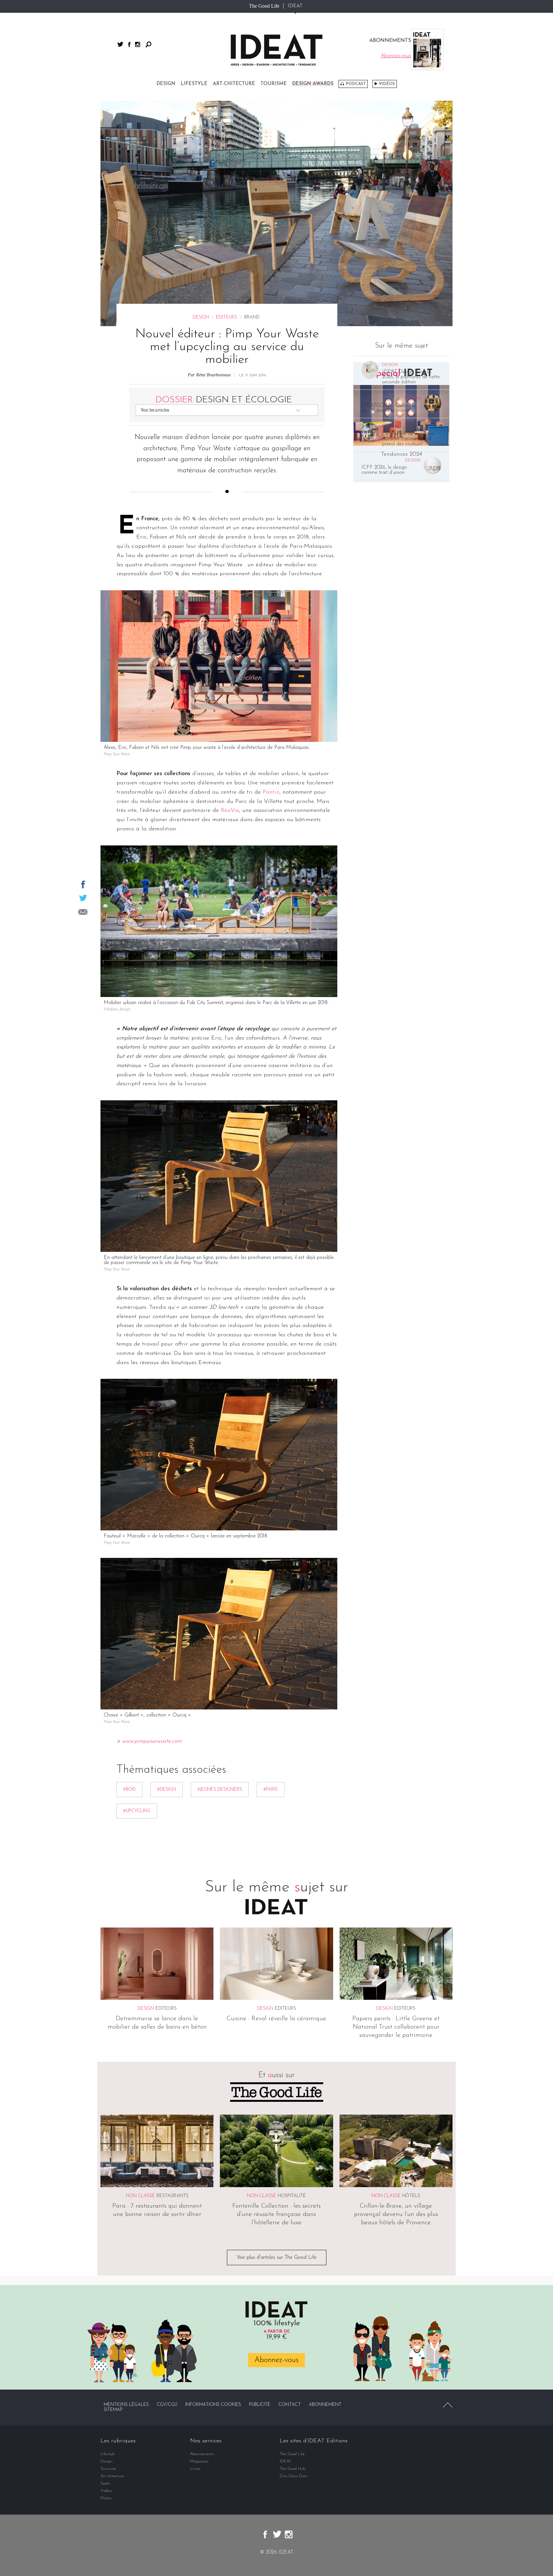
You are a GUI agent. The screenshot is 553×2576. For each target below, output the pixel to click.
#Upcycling (137, 1811)
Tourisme (274, 84)
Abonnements (202, 2454)
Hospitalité (292, 2196)
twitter (120, 44)
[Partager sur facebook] (83, 884)
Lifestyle (194, 84)
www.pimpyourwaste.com (152, 1741)
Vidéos (387, 84)
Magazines (199, 2461)
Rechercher (148, 44)
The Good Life (264, 6)
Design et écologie (224, 400)
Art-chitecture (234, 84)
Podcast (356, 84)
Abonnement (325, 2405)
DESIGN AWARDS (313, 84)
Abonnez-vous (276, 2360)
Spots (105, 2483)
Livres (195, 2469)
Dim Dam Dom (294, 2476)
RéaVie (230, 811)
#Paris (271, 1790)
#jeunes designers (220, 1790)
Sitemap (113, 2410)
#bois (129, 1790)
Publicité (260, 2405)
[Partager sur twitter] (83, 898)
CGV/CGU (167, 2405)
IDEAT (295, 6)
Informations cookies (213, 2405)
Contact (290, 2405)
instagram (138, 44)
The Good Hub (293, 2469)
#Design (167, 1790)
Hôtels (411, 2196)
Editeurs (227, 317)
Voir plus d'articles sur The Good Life (277, 2258)
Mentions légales (126, 2405)
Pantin (271, 792)
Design (166, 84)
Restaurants (172, 2196)
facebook (129, 44)
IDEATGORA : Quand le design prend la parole (389, 408)
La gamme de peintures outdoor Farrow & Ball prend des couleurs (408, 439)
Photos (106, 2498)
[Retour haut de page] (448, 2405)
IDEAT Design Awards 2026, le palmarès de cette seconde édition (411, 377)
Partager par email (83, 912)
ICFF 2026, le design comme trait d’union (384, 470)
